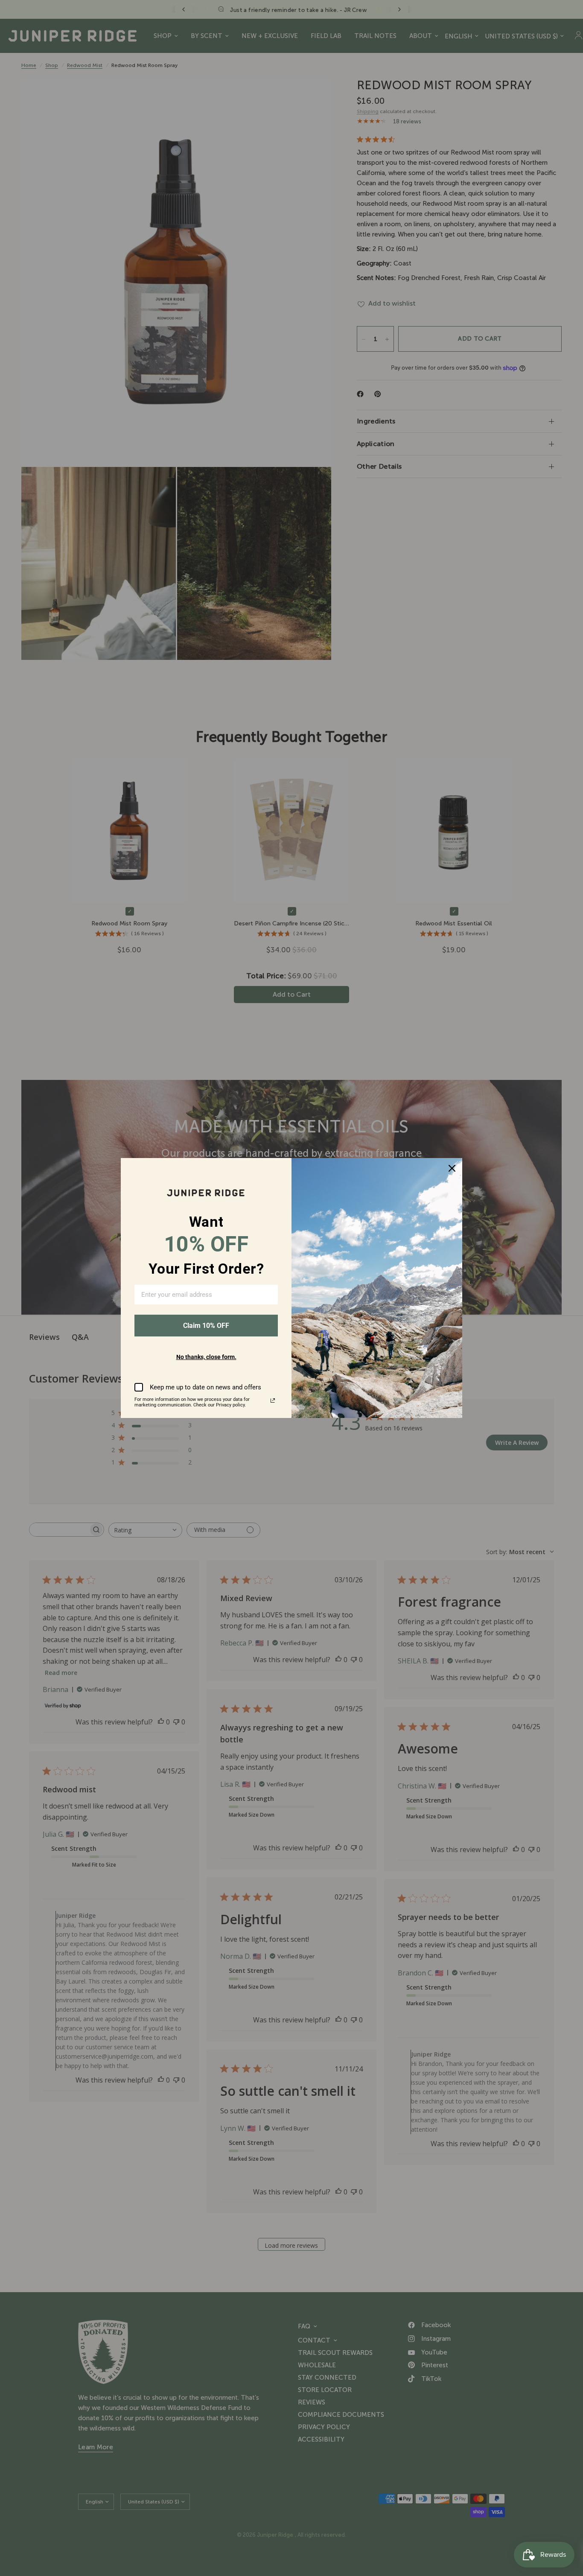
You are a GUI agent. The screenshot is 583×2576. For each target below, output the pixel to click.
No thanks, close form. (206, 1357)
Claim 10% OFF (206, 1326)
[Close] (452, 1168)
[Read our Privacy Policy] (273, 1400)
